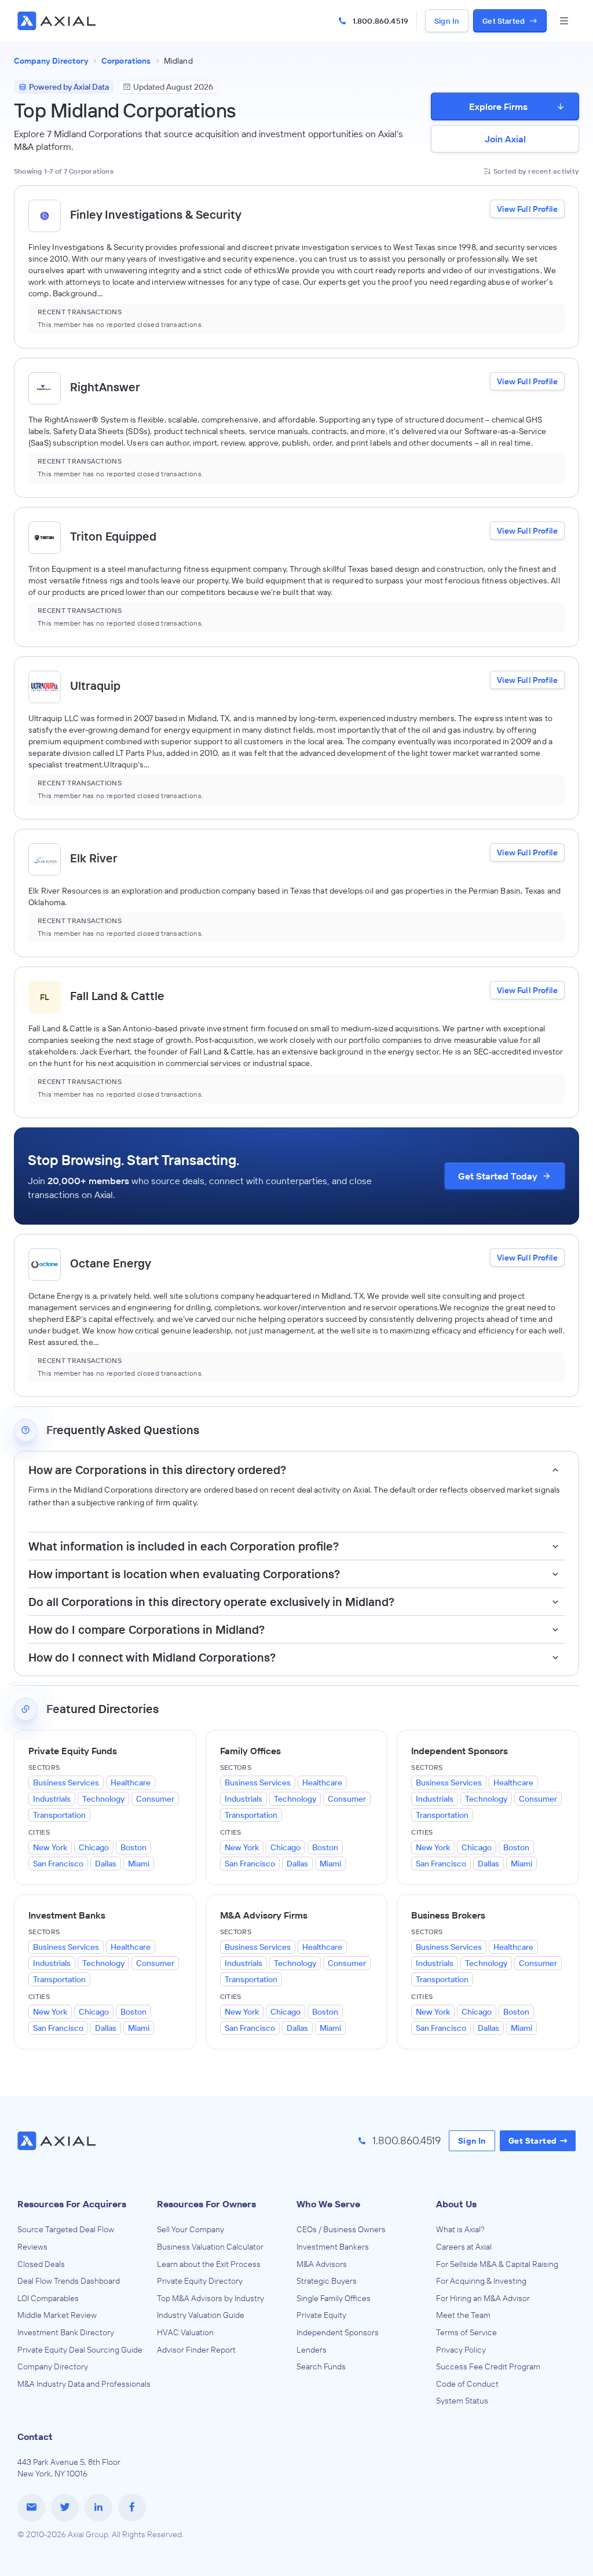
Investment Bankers (333, 2247)
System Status (462, 2401)
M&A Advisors (322, 2264)
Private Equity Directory (200, 2281)
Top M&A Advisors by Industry (211, 2298)
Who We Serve (328, 2204)
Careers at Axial (464, 2247)
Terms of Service (466, 2332)
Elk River (94, 858)
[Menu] (564, 21)
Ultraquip (95, 686)
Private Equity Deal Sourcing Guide (80, 2350)
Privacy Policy (461, 2350)
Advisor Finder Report (196, 2350)
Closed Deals (41, 2264)
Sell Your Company (191, 2229)
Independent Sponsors (338, 2332)
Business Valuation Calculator (210, 2247)
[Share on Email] (31, 2508)
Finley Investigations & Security (156, 214)
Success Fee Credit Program (488, 2366)
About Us (456, 2204)
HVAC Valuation (185, 2332)
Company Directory (53, 2366)
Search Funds (321, 2366)
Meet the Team (463, 2315)
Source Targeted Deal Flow (66, 2229)
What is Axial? (460, 2229)
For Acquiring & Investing (481, 2281)
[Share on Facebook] (132, 2508)
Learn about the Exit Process (209, 2264)
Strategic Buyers (327, 2281)
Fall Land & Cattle (117, 996)
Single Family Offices (334, 2298)
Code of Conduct (467, 2384)
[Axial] (58, 21)
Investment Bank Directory (66, 2332)
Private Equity (321, 2315)
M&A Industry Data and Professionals (84, 2384)
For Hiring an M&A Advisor (483, 2298)
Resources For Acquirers (72, 2204)
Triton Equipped (113, 536)
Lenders (312, 2350)
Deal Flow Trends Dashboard (69, 2281)
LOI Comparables (48, 2298)
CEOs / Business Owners (341, 2229)
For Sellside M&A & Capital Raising (497, 2264)
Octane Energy (111, 1263)
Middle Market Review (57, 2315)
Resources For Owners (206, 2204)
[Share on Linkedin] (98, 2508)
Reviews (32, 2247)
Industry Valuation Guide (201, 2315)
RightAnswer (105, 387)
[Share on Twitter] (65, 2508)
